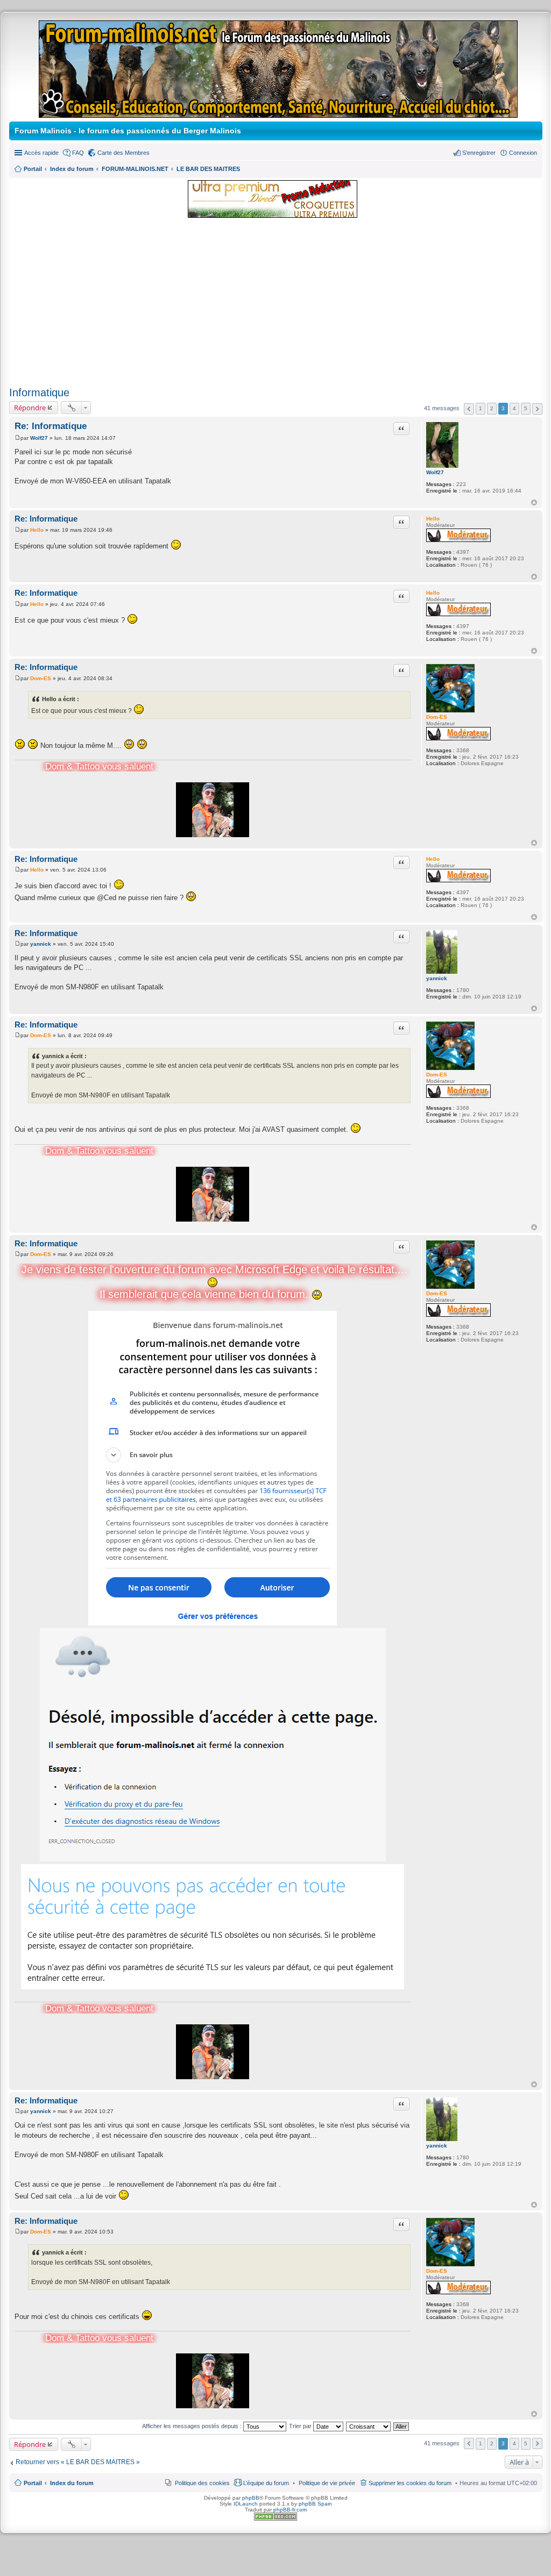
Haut (534, 502)
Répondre (30, 408)
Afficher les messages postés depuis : (193, 2426)
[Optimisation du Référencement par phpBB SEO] (275, 2519)
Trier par (301, 2426)
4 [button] (514, 408)
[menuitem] (327, 2483)
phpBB (251, 2498)
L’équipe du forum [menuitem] (266, 2483)
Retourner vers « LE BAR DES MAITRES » (78, 2462)
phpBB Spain (315, 2504)
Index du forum (72, 2483)
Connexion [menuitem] (523, 153)
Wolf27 (435, 472)
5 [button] (526, 408)
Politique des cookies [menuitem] (202, 2483)
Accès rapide (41, 153)
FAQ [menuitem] (78, 153)
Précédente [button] (469, 409)
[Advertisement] (276, 303)
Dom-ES (437, 717)
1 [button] (481, 408)
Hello (433, 519)
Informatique (39, 393)
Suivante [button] (537, 409)
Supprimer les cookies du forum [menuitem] (410, 2483)
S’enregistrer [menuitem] (479, 153)
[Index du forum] (279, 113)
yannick (437, 978)
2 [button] (492, 408)
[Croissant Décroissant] (369, 2426)
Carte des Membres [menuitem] (123, 153)
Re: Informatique (51, 426)
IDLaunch (246, 2504)
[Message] (17, 438)
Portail (33, 169)
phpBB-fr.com (290, 2510)
